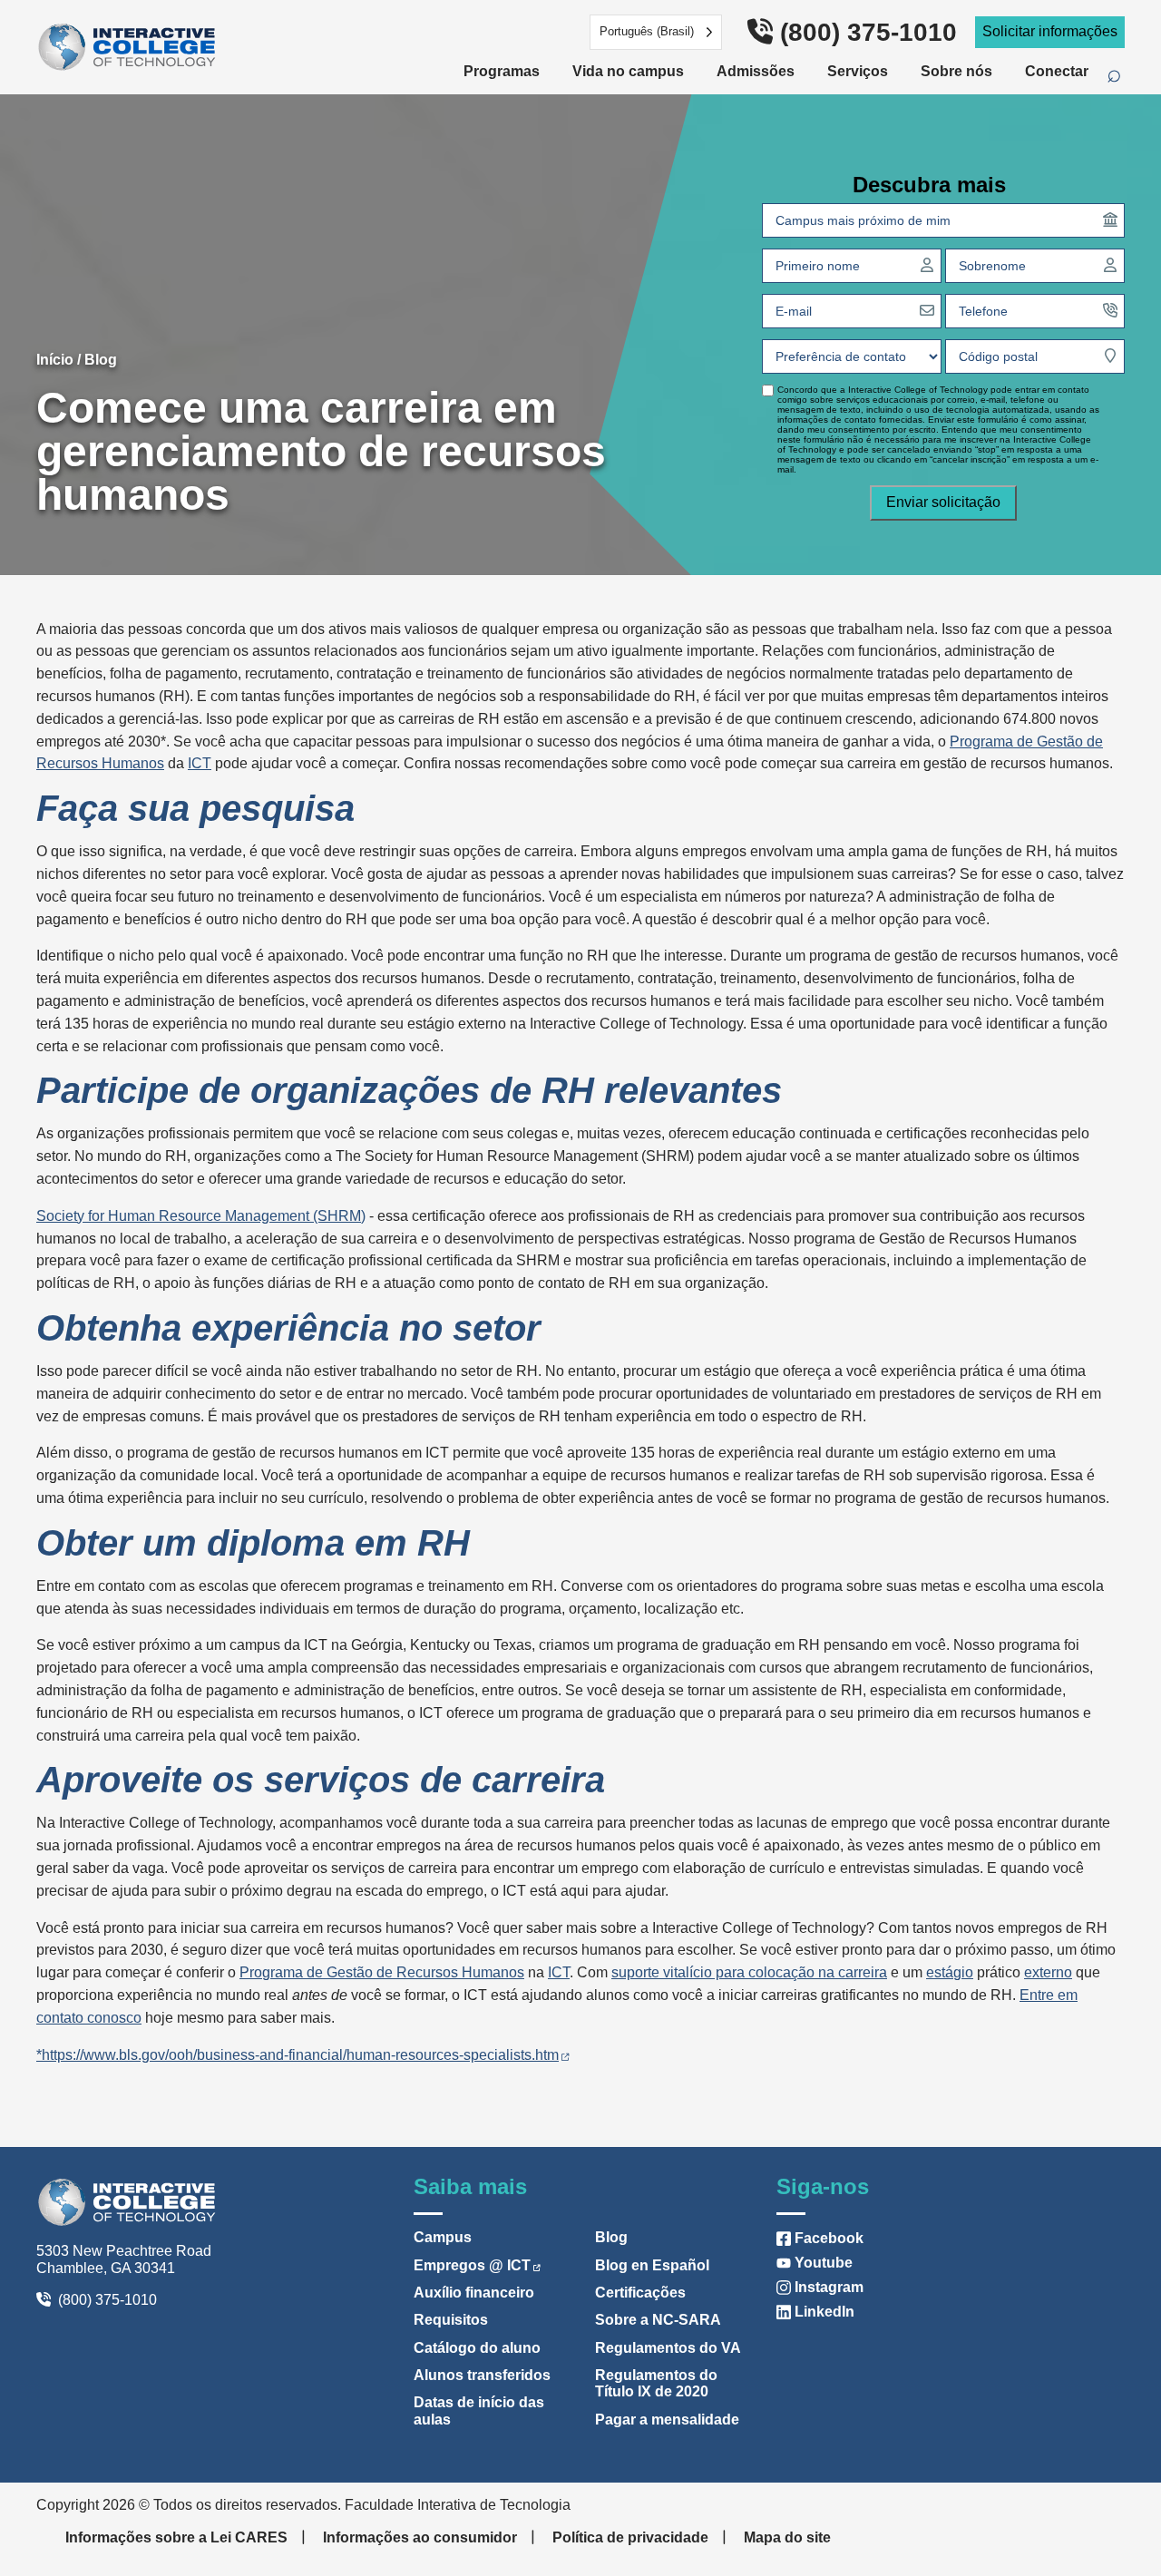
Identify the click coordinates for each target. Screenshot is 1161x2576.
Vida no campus (628, 71)
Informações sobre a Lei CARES (176, 2537)
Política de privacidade (630, 2537)
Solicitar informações (1050, 31)
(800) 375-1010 (868, 32)
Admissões (756, 71)
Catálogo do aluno (477, 2348)
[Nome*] (927, 265)
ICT (200, 763)
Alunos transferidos (482, 2375)
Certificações (640, 2293)
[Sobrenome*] (1110, 265)
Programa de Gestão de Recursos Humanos (382, 1972)
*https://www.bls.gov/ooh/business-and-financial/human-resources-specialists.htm (298, 2055)
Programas (502, 71)
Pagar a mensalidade (667, 2420)
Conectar (1057, 71)
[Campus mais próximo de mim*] (1110, 220)
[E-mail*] (927, 310)
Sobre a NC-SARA (658, 2320)
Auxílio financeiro (474, 2293)
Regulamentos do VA (668, 2348)
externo (1048, 1972)
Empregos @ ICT (472, 2265)
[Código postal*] (1110, 356)
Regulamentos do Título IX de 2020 (656, 2383)
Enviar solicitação (943, 502)
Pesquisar (1123, 77)
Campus (443, 2237)
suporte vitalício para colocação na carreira (749, 1972)
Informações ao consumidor (420, 2537)
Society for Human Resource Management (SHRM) (201, 1216)
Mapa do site (787, 2537)
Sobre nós (956, 71)
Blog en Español (652, 2265)
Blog (101, 360)
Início (55, 360)
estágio (950, 1972)
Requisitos (451, 2320)
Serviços (858, 71)
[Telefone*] (1110, 310)
